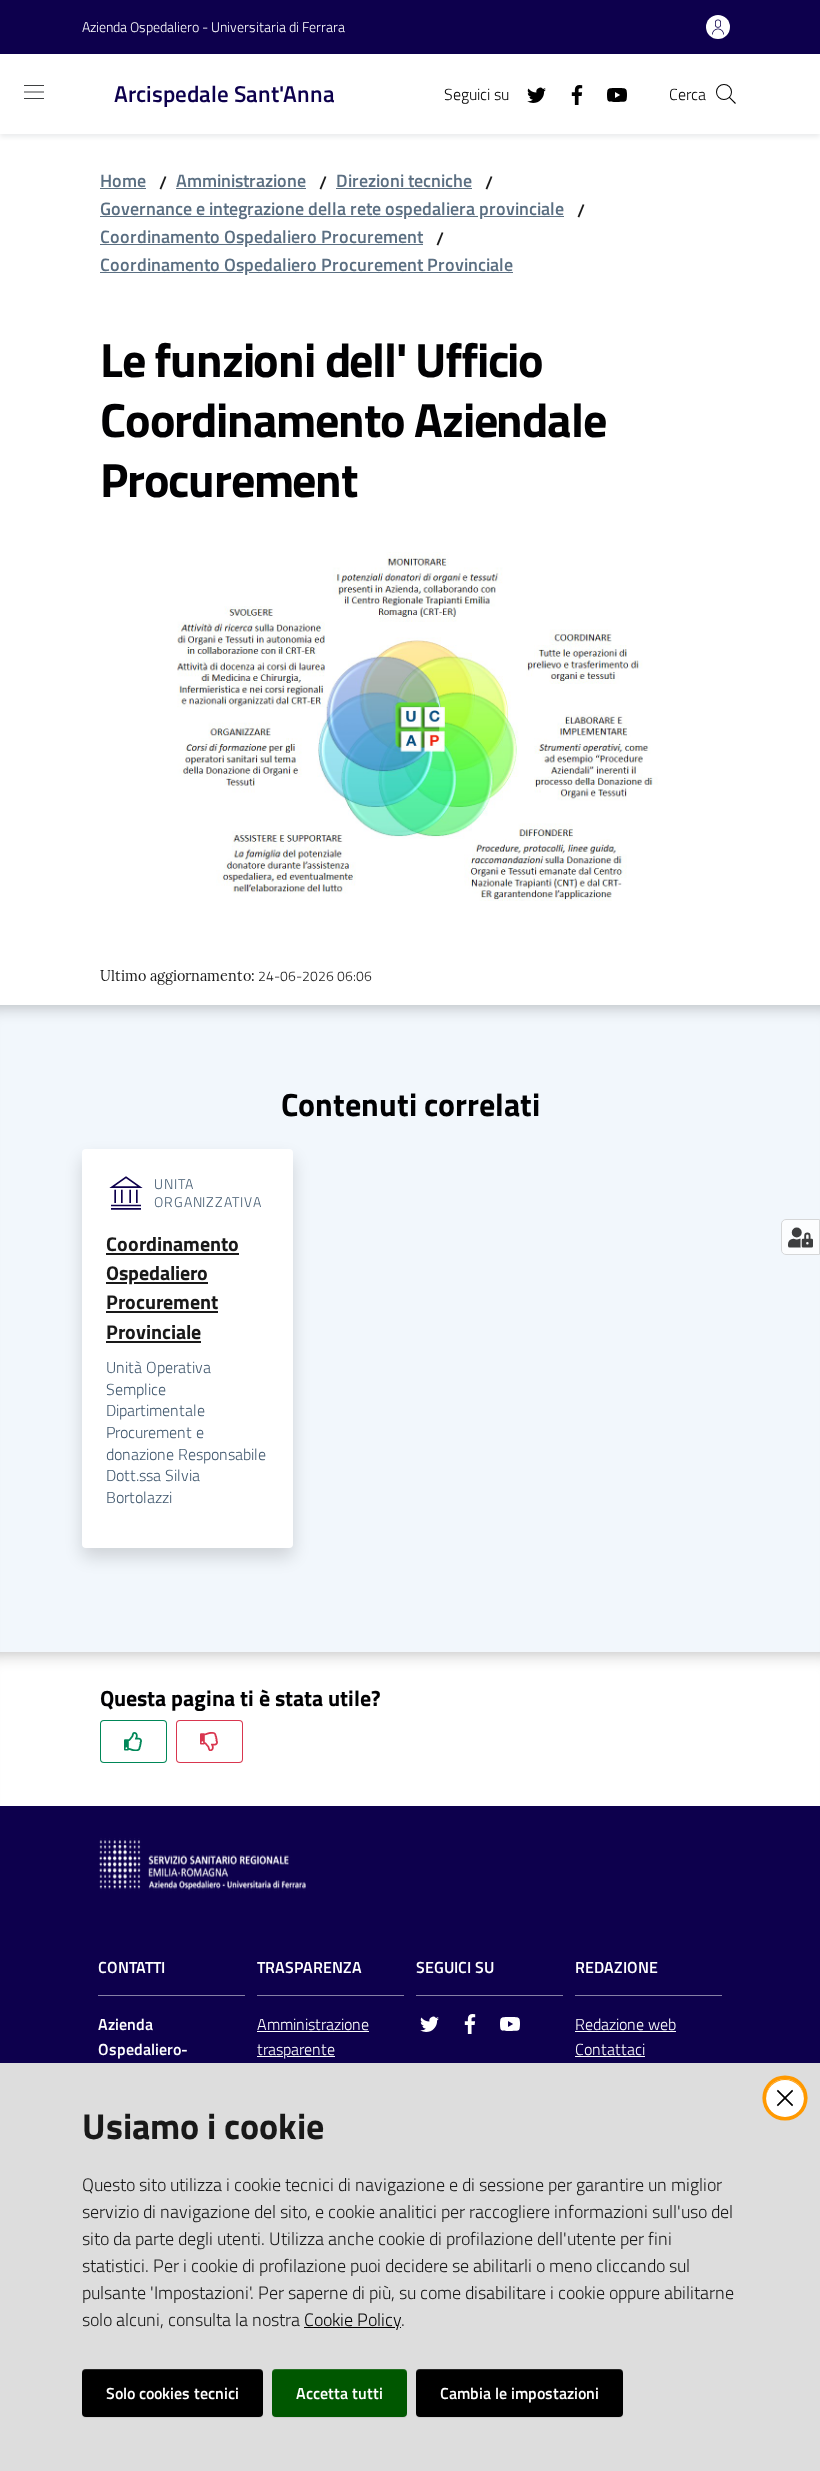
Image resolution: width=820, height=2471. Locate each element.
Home (123, 180)
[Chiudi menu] (748, 40)
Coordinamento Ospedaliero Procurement (261, 236)
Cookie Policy (352, 2319)
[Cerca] (726, 94)
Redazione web (625, 2024)
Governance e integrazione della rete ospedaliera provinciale (332, 208)
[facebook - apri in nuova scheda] (569, 93)
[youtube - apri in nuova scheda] (609, 93)
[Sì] (133, 1741)
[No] (209, 1741)
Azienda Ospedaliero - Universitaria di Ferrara (213, 26)
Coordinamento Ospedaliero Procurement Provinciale (306, 264)
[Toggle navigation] (34, 92)
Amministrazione (241, 180)
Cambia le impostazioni (519, 2393)
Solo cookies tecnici (172, 2393)
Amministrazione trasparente (313, 2036)
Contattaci (610, 2049)
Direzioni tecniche (404, 180)
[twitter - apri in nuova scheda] (529, 93)
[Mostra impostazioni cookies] (800, 1237)
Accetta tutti (339, 2393)
